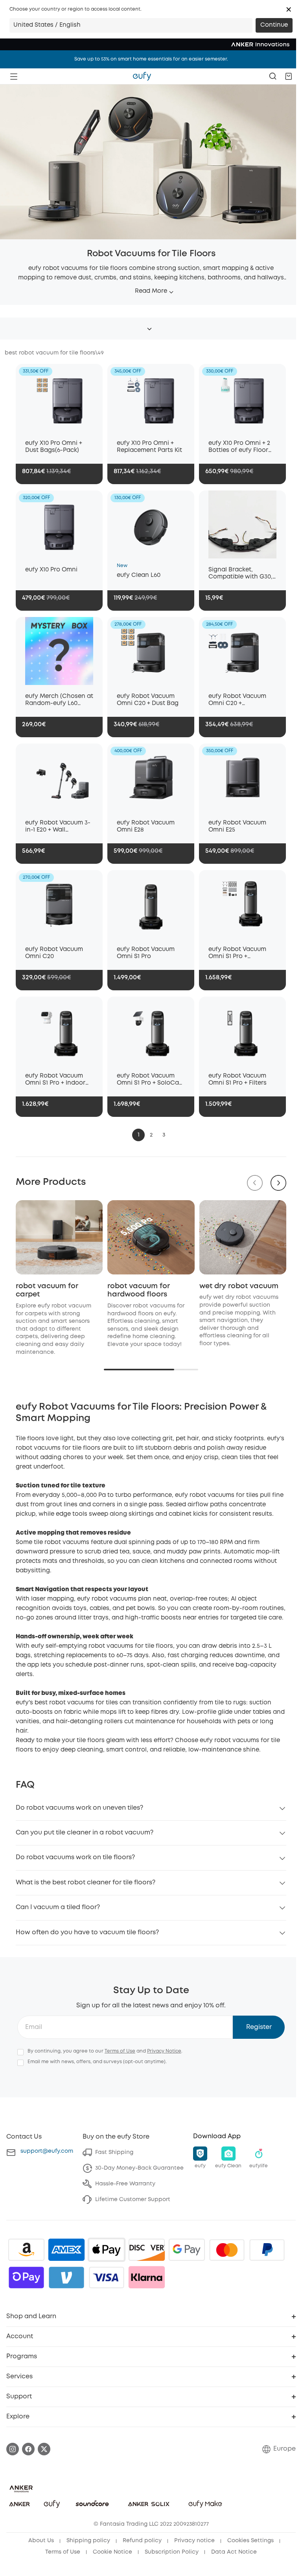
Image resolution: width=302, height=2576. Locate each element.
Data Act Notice (234, 2552)
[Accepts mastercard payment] (227, 2250)
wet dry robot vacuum (239, 1286)
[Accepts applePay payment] (107, 2250)
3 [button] (164, 1135)
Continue (274, 25)
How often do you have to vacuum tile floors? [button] (87, 1932)
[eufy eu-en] (142, 76)
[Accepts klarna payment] (147, 2277)
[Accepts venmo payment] (66, 2277)
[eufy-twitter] (44, 2449)
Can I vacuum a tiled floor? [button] (58, 1907)
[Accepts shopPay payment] (26, 2277)
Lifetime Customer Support (133, 2200)
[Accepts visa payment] (107, 2277)
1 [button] (139, 1135)
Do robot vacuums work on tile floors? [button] (75, 1857)
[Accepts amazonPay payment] (26, 2250)
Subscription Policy (172, 2552)
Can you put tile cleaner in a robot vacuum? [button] (85, 1833)
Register (259, 2027)
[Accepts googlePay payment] (187, 2250)
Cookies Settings (250, 2541)
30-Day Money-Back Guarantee (139, 2168)
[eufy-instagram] (13, 2449)
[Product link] (59, 398)
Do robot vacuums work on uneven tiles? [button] (79, 1808)
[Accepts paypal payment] (267, 2250)
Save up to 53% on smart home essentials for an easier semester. (151, 59)
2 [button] (151, 1135)
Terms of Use (120, 2051)
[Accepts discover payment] (147, 2250)
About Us (41, 2541)
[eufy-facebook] (28, 2449)
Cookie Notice (112, 2552)
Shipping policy (88, 2541)
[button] (289, 9)
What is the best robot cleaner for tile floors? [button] (86, 1883)
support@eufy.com (47, 2151)
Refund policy (142, 2541)
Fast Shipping (114, 2152)
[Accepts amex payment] (66, 2250)
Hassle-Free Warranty (125, 2184)
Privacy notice (194, 2541)
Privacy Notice (164, 2051)
